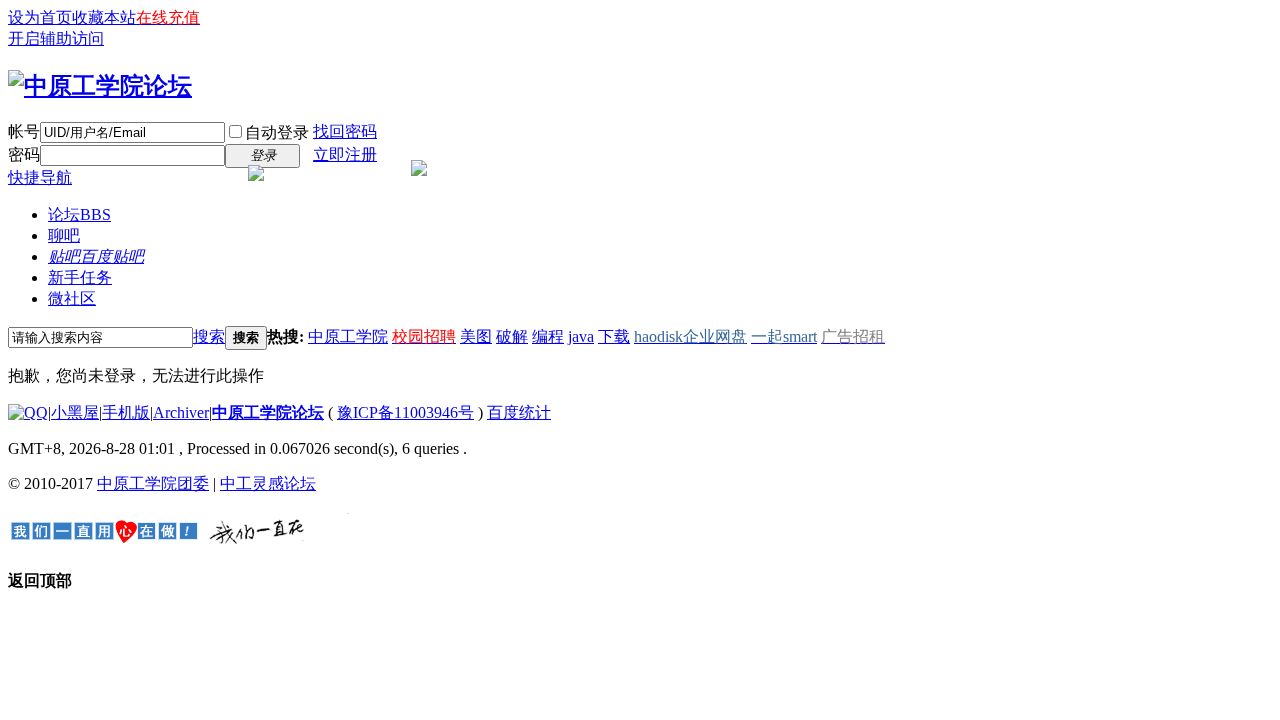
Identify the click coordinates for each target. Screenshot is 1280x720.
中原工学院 (348, 336)
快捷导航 (40, 177)
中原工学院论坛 (268, 412)
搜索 (209, 336)
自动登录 (277, 132)
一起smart (784, 336)
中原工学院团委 (153, 483)
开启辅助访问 (56, 38)
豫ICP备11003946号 (405, 412)
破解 (512, 336)
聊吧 (64, 235)
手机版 (126, 412)
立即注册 (345, 154)
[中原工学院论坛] (100, 86)
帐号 (24, 131)
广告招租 (853, 336)
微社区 (72, 298)
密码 (24, 154)
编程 (548, 336)
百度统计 (519, 412)
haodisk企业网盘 (690, 336)
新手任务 (80, 277)
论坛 (79, 214)
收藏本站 (104, 17)
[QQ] (28, 412)
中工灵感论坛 (268, 483)
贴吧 (96, 256)
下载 (614, 336)
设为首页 (40, 17)
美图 (476, 336)
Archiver (181, 412)
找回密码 (345, 131)
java (581, 336)
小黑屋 (75, 412)
